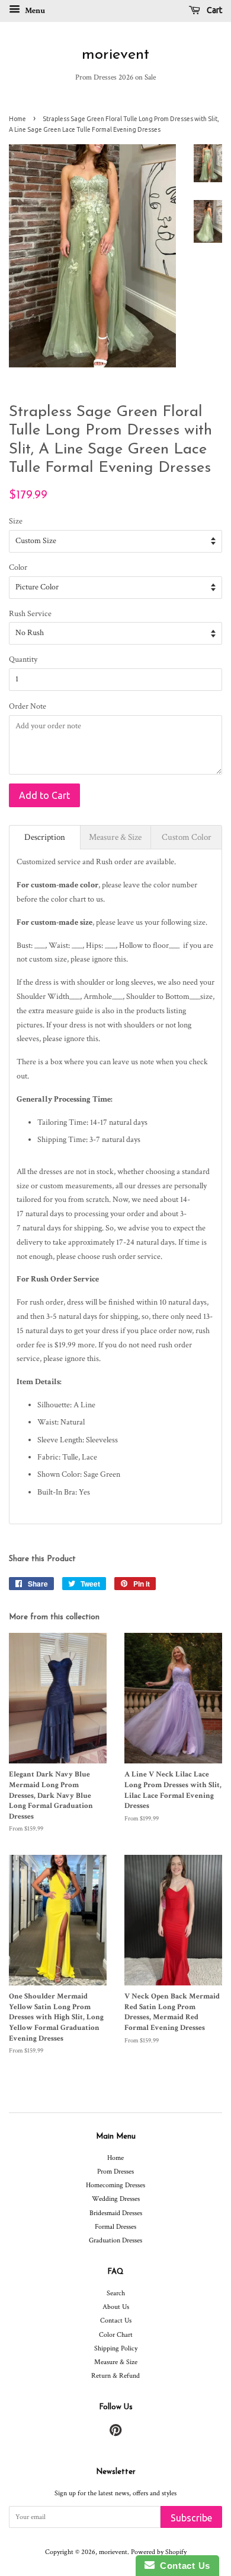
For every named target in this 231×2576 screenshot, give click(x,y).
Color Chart (116, 2335)
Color (18, 567)
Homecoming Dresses (115, 2185)
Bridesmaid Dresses (116, 2213)
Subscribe (191, 2518)
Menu (34, 11)
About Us (116, 2307)
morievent (115, 55)
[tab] (45, 837)
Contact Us (116, 2320)
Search (116, 2293)
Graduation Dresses (115, 2240)
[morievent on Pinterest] (115, 2433)
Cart (214, 10)
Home (17, 119)
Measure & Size (116, 2362)
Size (16, 521)
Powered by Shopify (159, 2552)
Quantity (23, 659)
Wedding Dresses (116, 2199)
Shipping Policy (116, 2348)
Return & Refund (115, 2376)
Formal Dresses (115, 2227)
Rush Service (30, 614)
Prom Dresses (115, 2171)
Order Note (28, 706)
